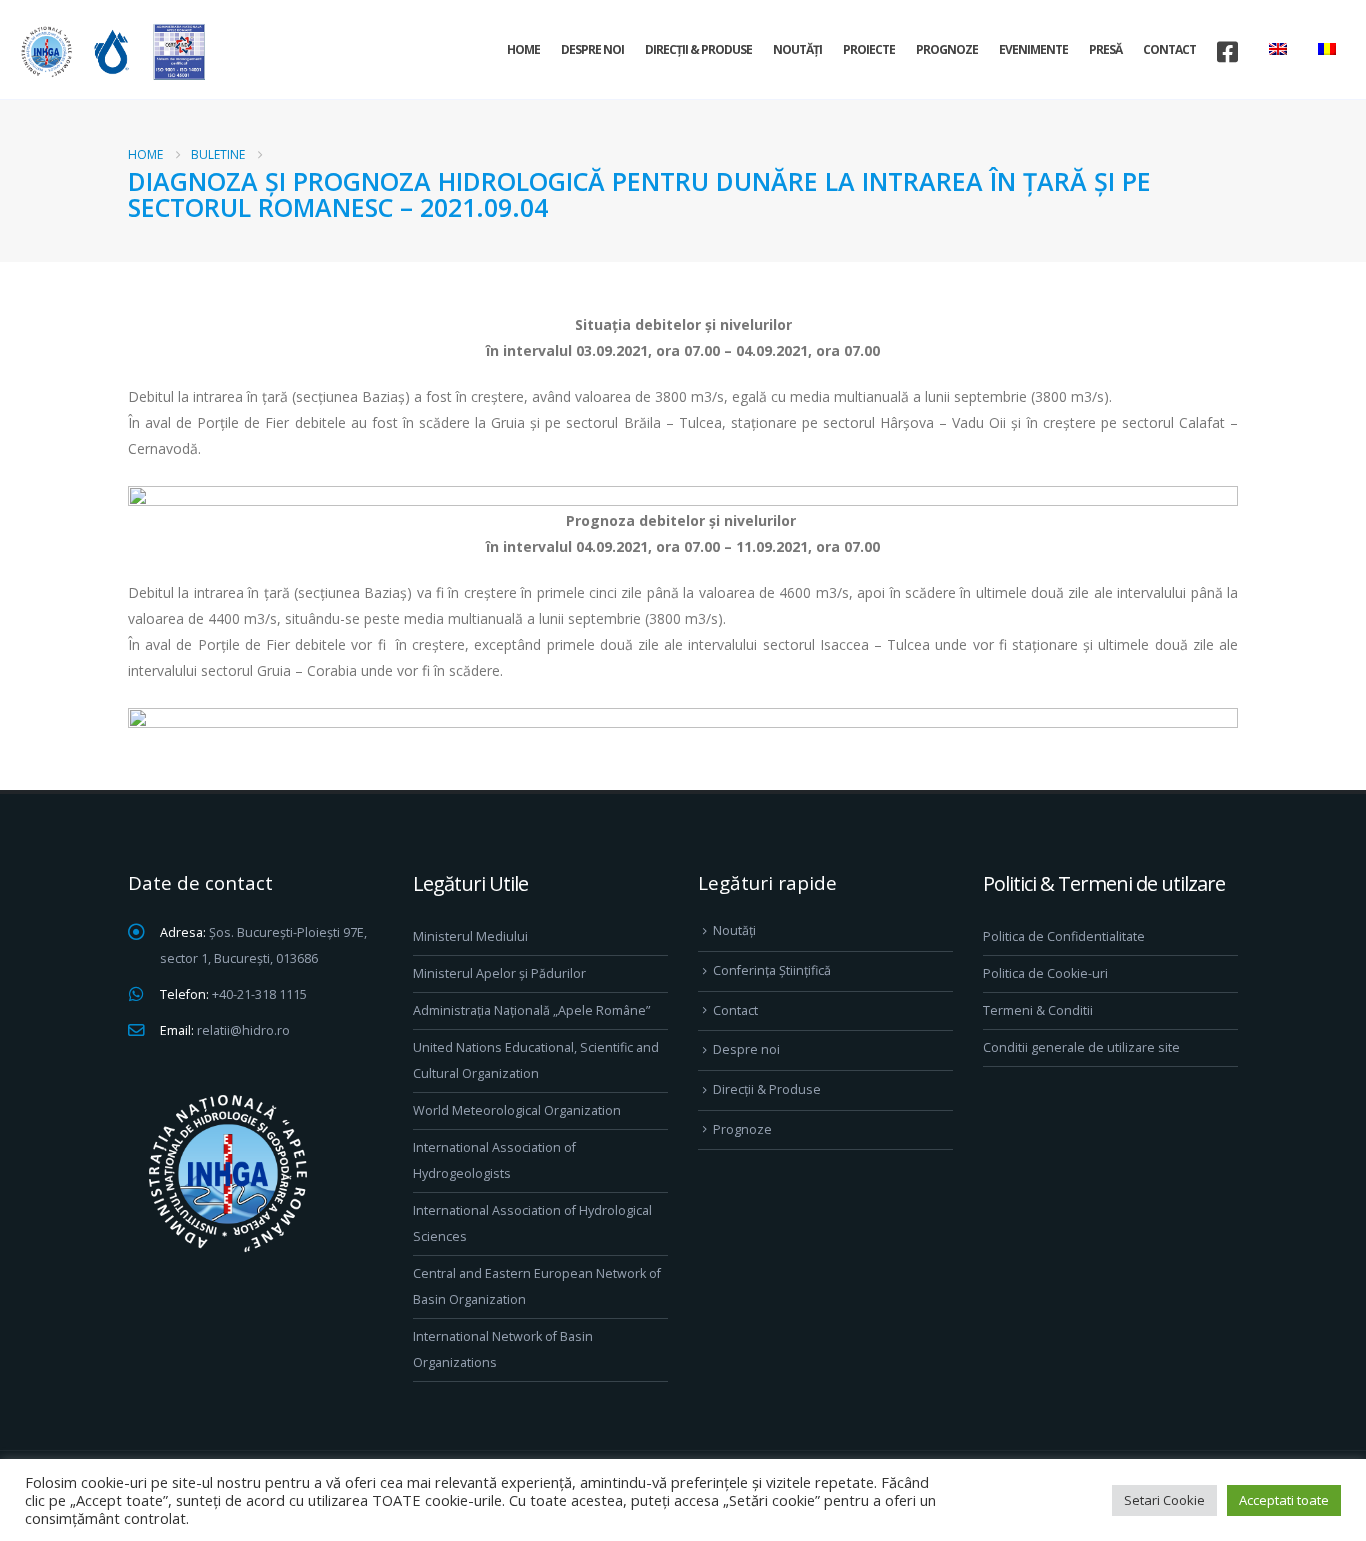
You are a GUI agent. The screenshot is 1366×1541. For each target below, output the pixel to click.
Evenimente (1033, 49)
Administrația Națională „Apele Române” (531, 1010)
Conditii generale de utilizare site (1081, 1047)
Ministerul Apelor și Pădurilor (499, 973)
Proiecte (869, 49)
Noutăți (797, 49)
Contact (1169, 49)
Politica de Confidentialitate (1064, 936)
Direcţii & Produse (698, 49)
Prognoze (947, 49)
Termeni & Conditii (1038, 1010)
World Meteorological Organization (517, 1110)
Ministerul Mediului (470, 936)
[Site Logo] (110, 51)
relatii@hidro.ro (243, 1030)
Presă (1105, 49)
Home (523, 49)
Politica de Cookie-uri (1045, 973)
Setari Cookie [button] (1164, 1500)
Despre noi (592, 49)
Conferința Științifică (772, 970)
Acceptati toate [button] (1284, 1500)
